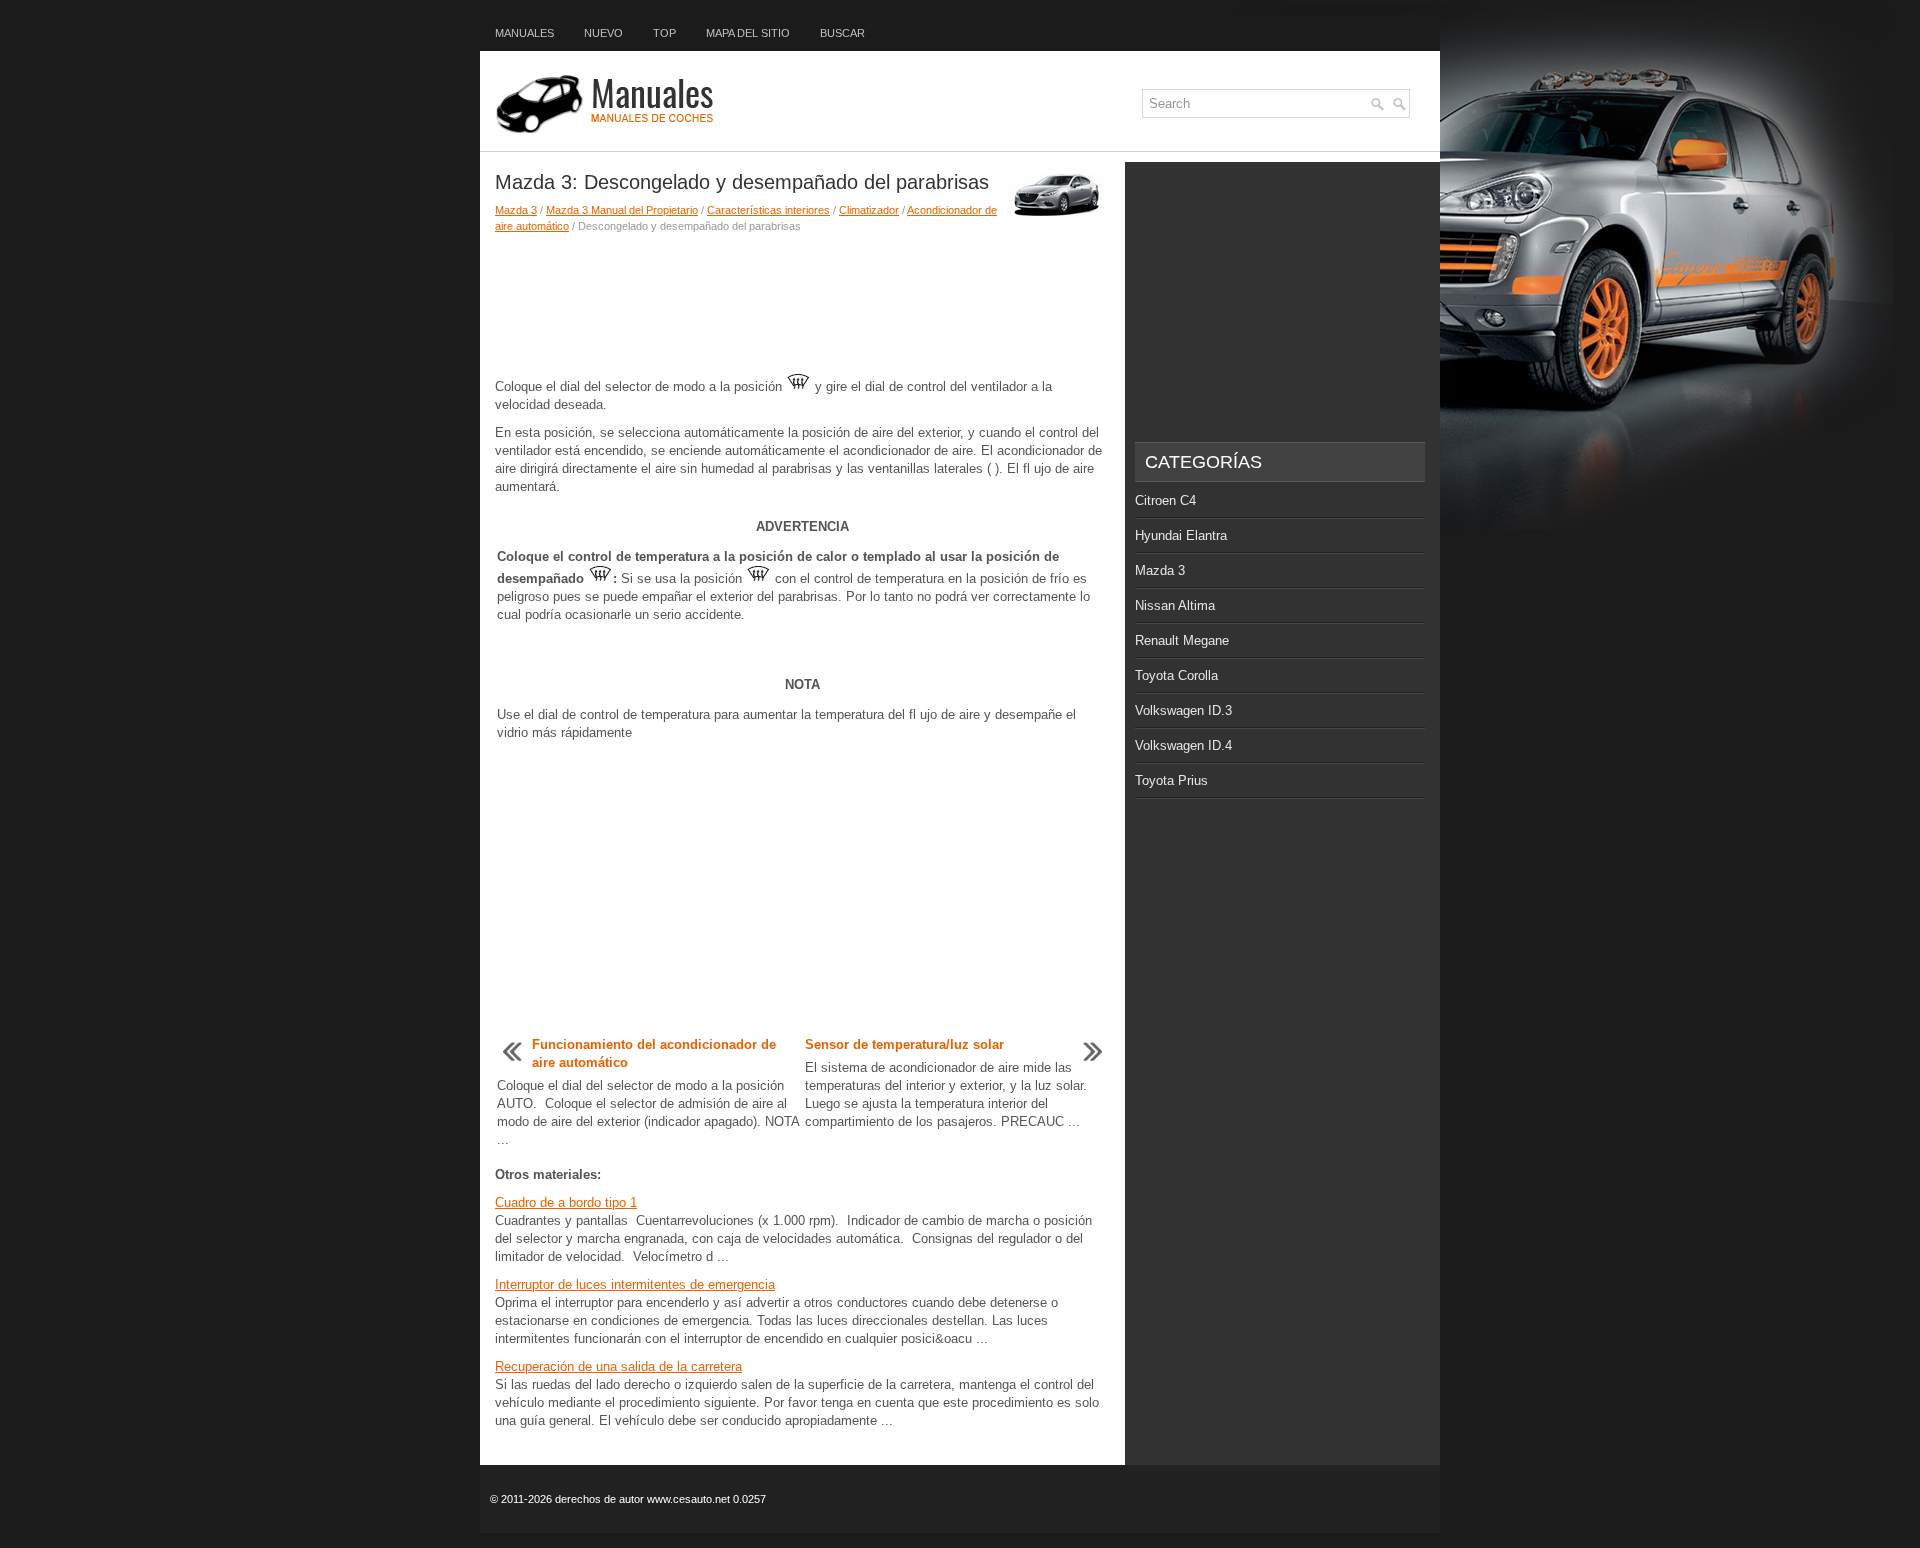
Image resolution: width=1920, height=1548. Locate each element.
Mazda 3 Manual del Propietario (622, 210)
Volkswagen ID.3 (1183, 710)
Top (664, 33)
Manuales (524, 33)
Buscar (842, 33)
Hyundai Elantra (1181, 535)
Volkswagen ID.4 (1183, 745)
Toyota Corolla (1176, 675)
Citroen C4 (1165, 500)
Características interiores (768, 210)
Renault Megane (1182, 640)
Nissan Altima (1175, 605)
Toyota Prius (1171, 780)
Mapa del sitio (748, 33)
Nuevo (603, 33)
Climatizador (869, 210)
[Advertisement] (802, 304)
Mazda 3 (516, 210)
